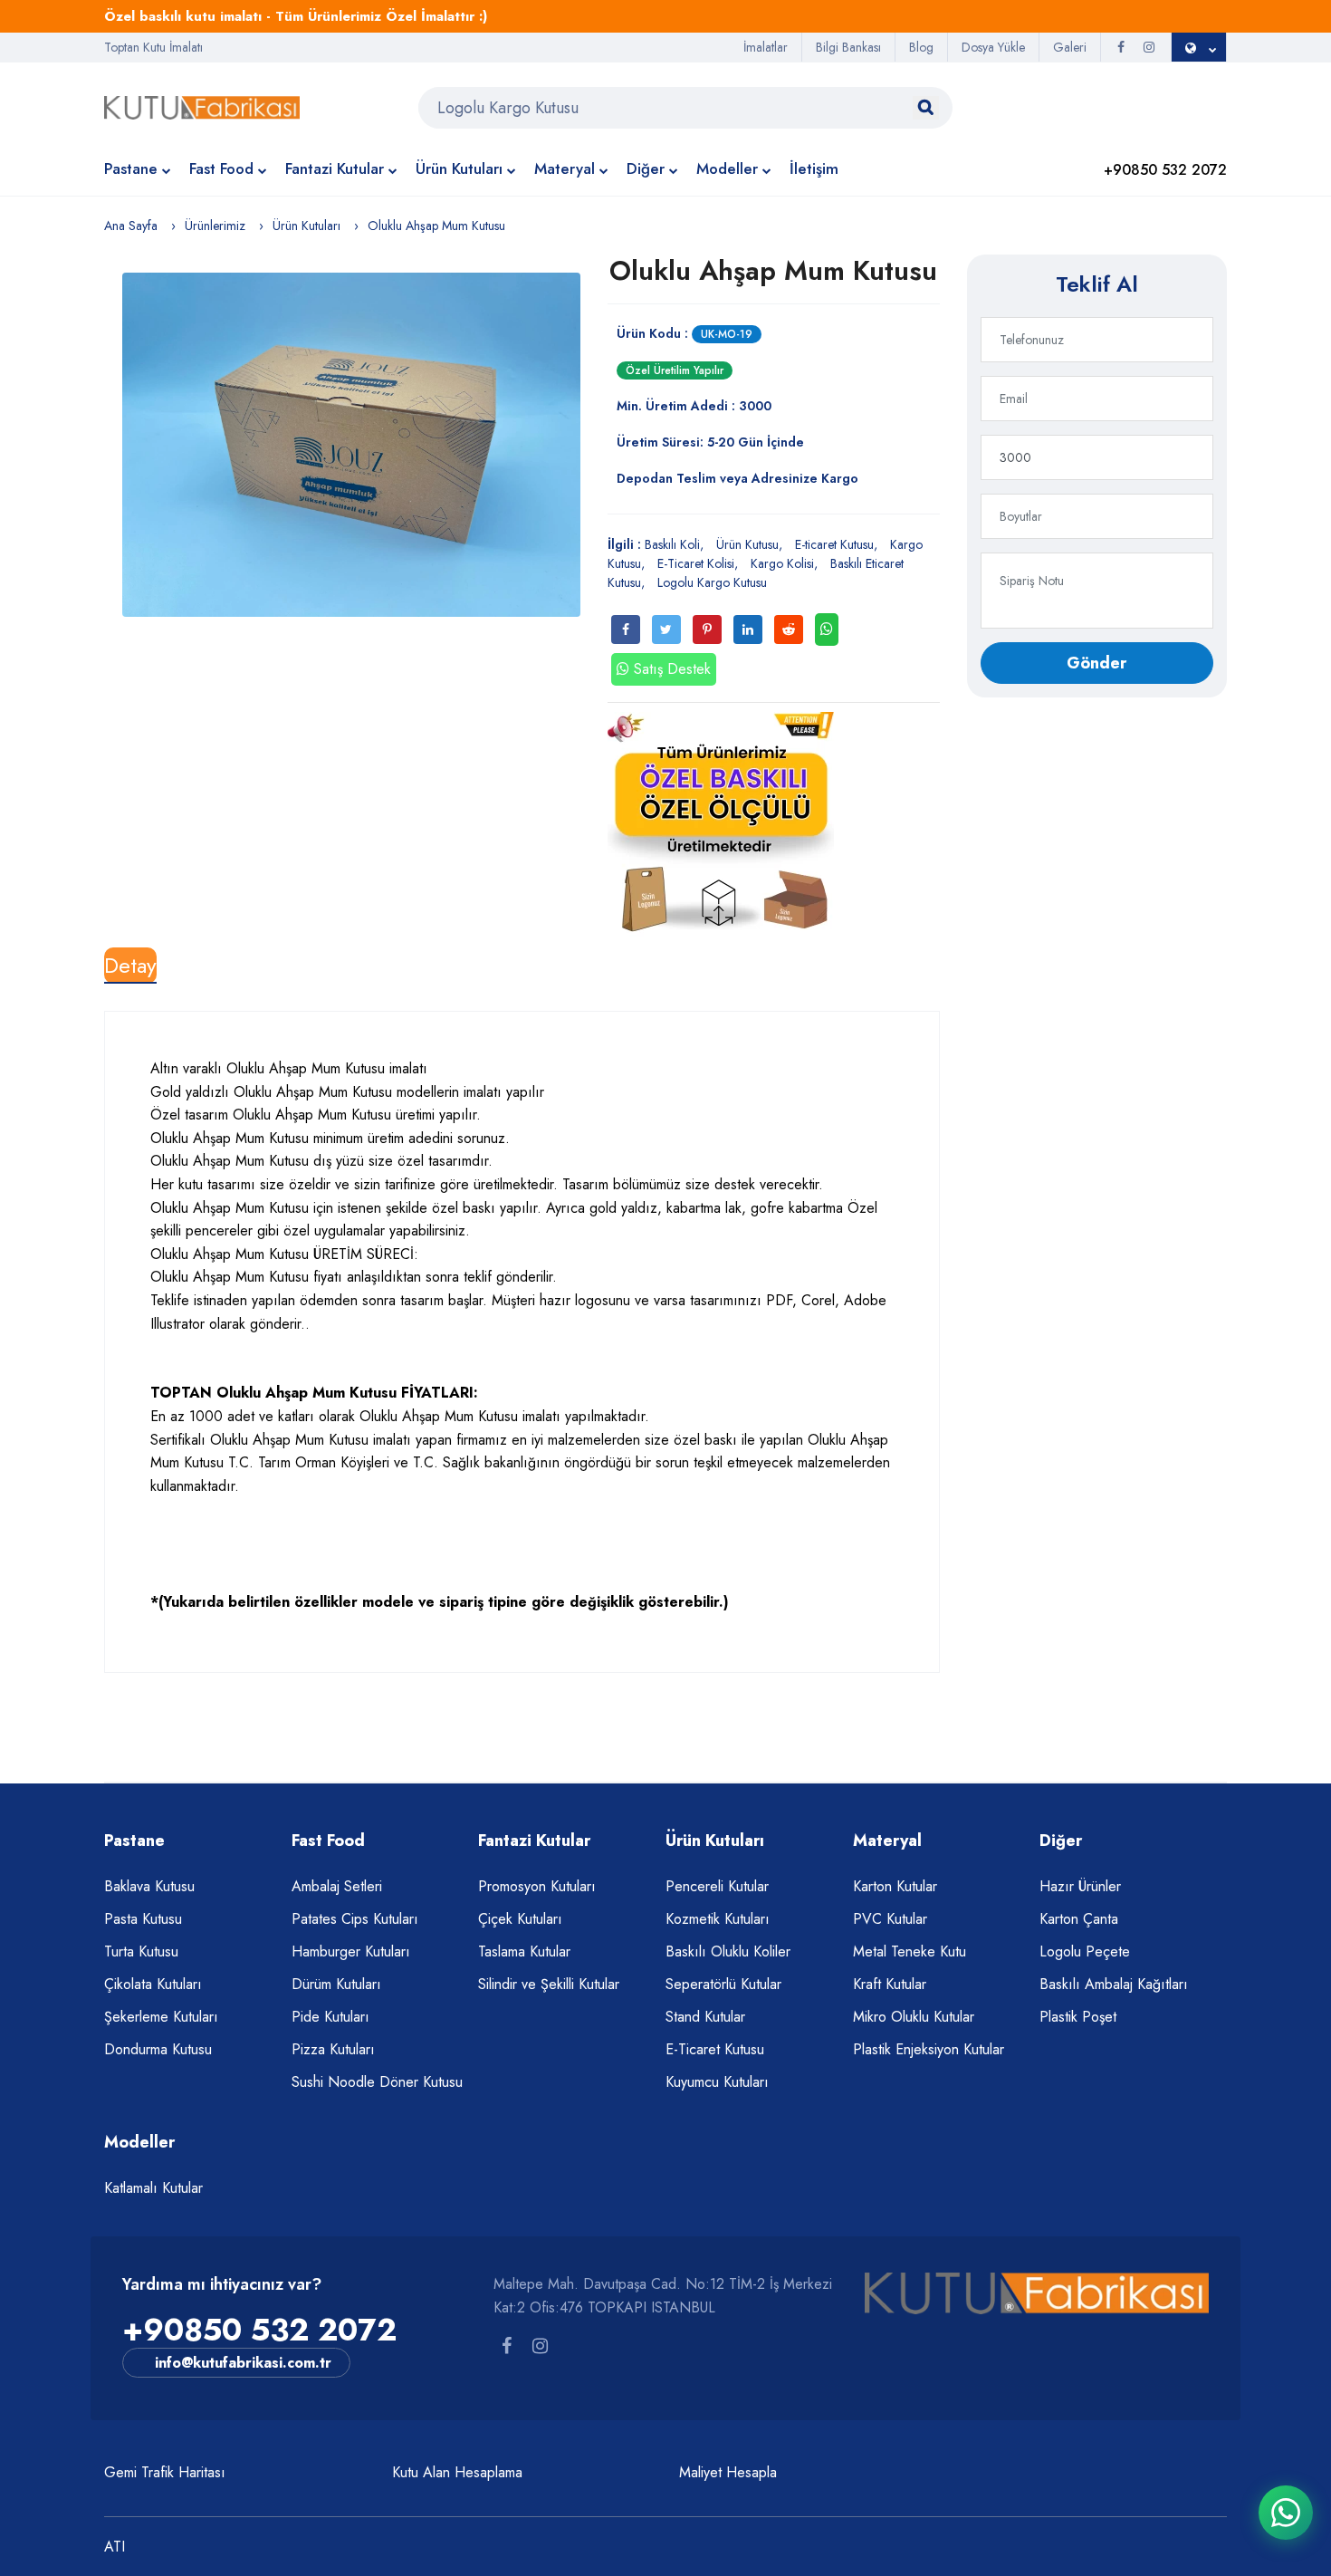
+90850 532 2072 (259, 2330)
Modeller (727, 168)
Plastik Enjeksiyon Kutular (929, 2049)
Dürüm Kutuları (336, 1984)
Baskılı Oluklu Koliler (728, 1951)
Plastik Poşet (1078, 2017)
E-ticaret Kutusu (834, 544)
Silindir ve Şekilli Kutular (549, 1984)
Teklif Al (1097, 284)
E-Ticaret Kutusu (715, 2049)
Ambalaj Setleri (337, 1886)
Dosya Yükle (993, 47)
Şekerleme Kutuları (161, 2017)
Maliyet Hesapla (728, 2472)
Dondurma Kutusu (158, 2049)
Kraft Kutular (890, 1984)
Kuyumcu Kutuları (717, 2082)
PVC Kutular (890, 1919)
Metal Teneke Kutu (910, 1951)
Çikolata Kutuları (153, 1984)
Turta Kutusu (141, 1951)
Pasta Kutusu (143, 1919)
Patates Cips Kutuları (355, 1919)
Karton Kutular (895, 1886)
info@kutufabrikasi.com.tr (243, 2363)
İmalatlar (766, 47)
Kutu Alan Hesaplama (457, 2472)
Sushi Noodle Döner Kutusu (377, 2082)
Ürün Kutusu (747, 544)
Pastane (131, 168)
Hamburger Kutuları (351, 1951)
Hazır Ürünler (1080, 1886)
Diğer (646, 168)
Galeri (1070, 47)
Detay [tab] (130, 965)
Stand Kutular (705, 2017)
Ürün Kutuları (459, 168)
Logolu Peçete (1085, 1951)
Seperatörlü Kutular (723, 1984)
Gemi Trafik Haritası (165, 2472)
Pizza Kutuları (333, 2049)
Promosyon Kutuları (537, 1886)
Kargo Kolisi (782, 563)
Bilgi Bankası (848, 47)
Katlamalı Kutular (153, 2188)
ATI (115, 2547)
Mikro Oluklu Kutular (914, 2017)
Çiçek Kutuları (520, 1919)
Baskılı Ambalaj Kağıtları (1114, 1984)
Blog (921, 47)
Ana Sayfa (131, 226)
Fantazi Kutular (335, 168)
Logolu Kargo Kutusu (712, 582)
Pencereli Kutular (717, 1886)
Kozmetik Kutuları (718, 1919)
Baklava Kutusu (149, 1886)
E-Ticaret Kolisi (696, 563)
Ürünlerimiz (215, 226)
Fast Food (221, 168)
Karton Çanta (1079, 1919)
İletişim (814, 168)
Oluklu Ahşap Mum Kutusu (773, 270)
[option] (351, 445)
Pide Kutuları (330, 2017)
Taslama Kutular (524, 1951)
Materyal (565, 168)
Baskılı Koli (672, 544)
